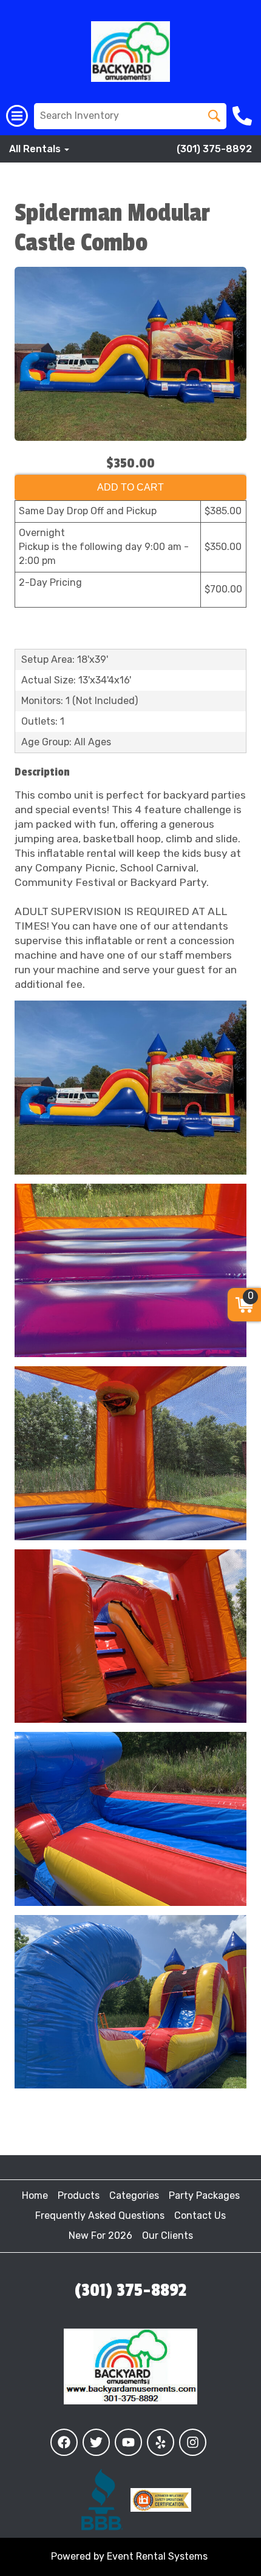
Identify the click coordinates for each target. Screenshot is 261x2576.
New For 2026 (100, 2236)
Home (35, 2195)
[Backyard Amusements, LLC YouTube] (128, 2442)
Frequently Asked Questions (100, 2215)
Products (79, 2195)
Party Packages (204, 2195)
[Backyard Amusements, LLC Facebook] (64, 2442)
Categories (134, 2195)
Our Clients (168, 2236)
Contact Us (200, 2215)
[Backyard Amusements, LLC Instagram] (193, 2442)
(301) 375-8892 (214, 149)
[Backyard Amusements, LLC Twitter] (96, 2442)
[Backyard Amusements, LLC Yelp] (161, 2442)
